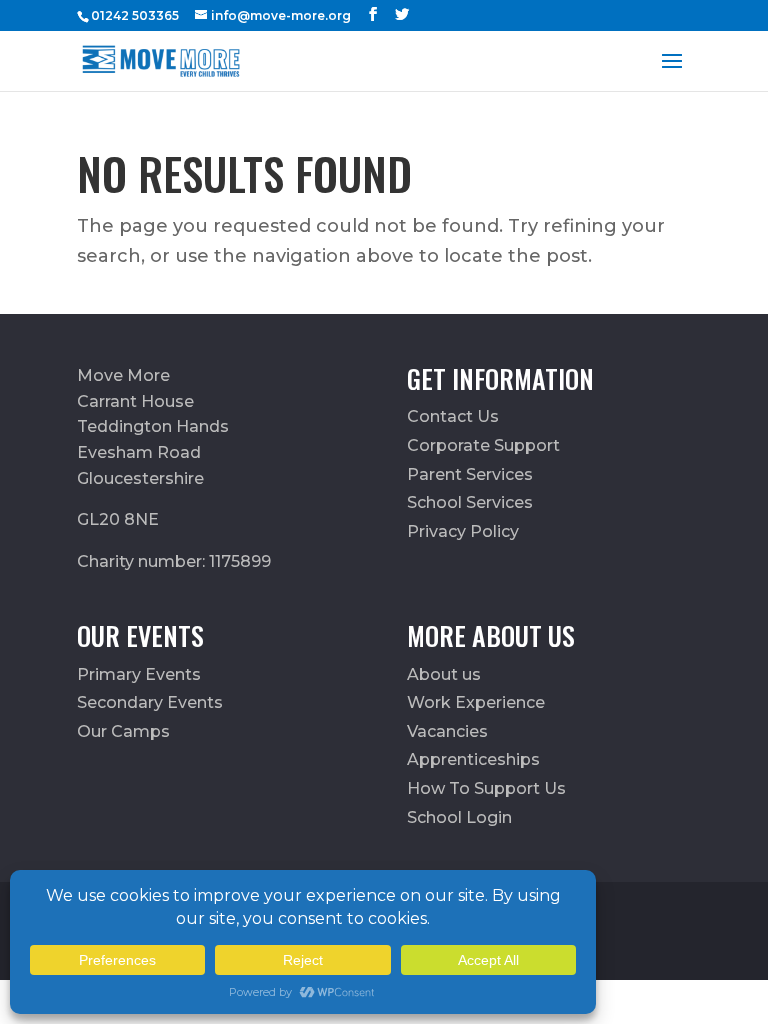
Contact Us (453, 416)
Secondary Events (150, 702)
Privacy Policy (463, 531)
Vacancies (447, 731)
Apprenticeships (473, 759)
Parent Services (470, 474)
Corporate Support (483, 445)
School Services (470, 502)
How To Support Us (486, 788)
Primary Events (139, 674)
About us (444, 674)
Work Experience (476, 702)
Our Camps (123, 731)
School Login (459, 817)
